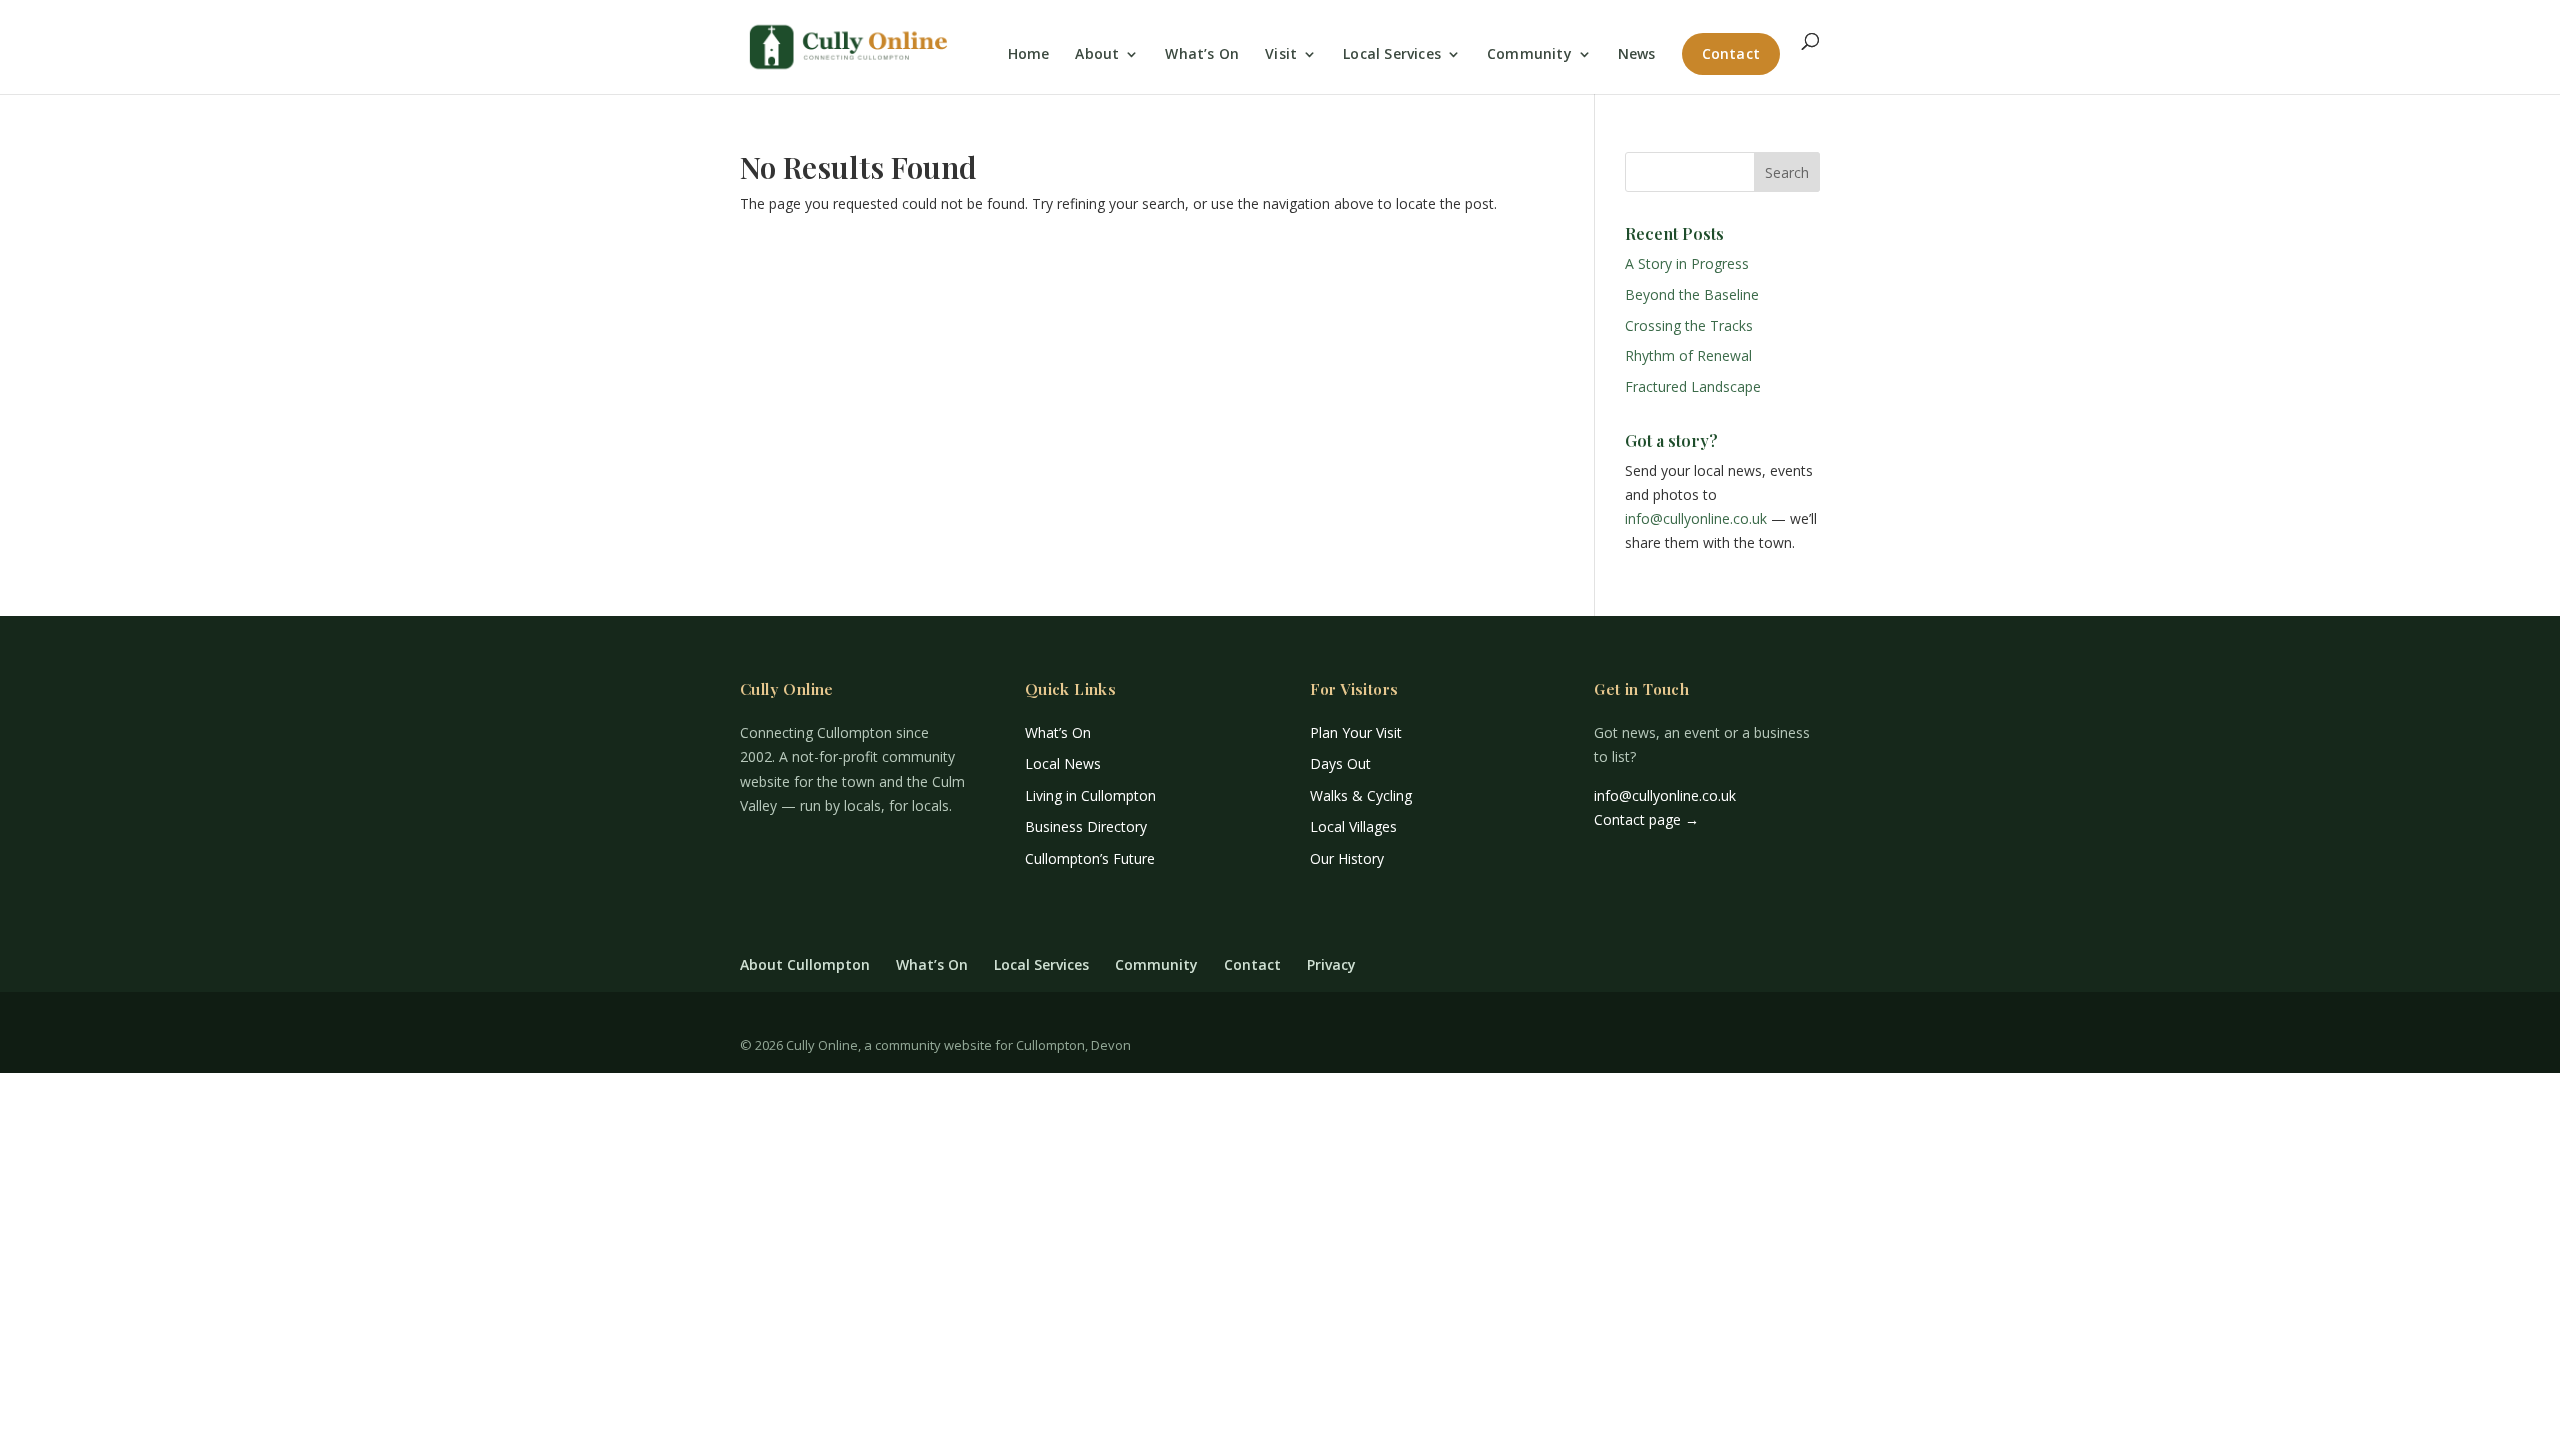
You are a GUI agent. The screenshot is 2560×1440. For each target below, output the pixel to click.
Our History (1347, 858)
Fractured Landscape (1693, 386)
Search (1787, 172)
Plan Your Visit (1356, 732)
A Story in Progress (1687, 263)
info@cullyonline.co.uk (1696, 518)
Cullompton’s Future (1090, 858)
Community (1529, 55)
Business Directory (1086, 826)
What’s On (1202, 55)
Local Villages (1353, 826)
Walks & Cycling (1361, 795)
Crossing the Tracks (1689, 325)
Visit (1281, 55)
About (1097, 55)
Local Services (1392, 55)
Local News (1063, 763)
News (1637, 55)
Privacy (1331, 964)
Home (1029, 55)
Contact (1731, 53)
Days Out (1340, 763)
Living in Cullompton (1090, 795)
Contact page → (1646, 819)
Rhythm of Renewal (1688, 355)
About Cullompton (805, 964)
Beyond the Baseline (1692, 294)
